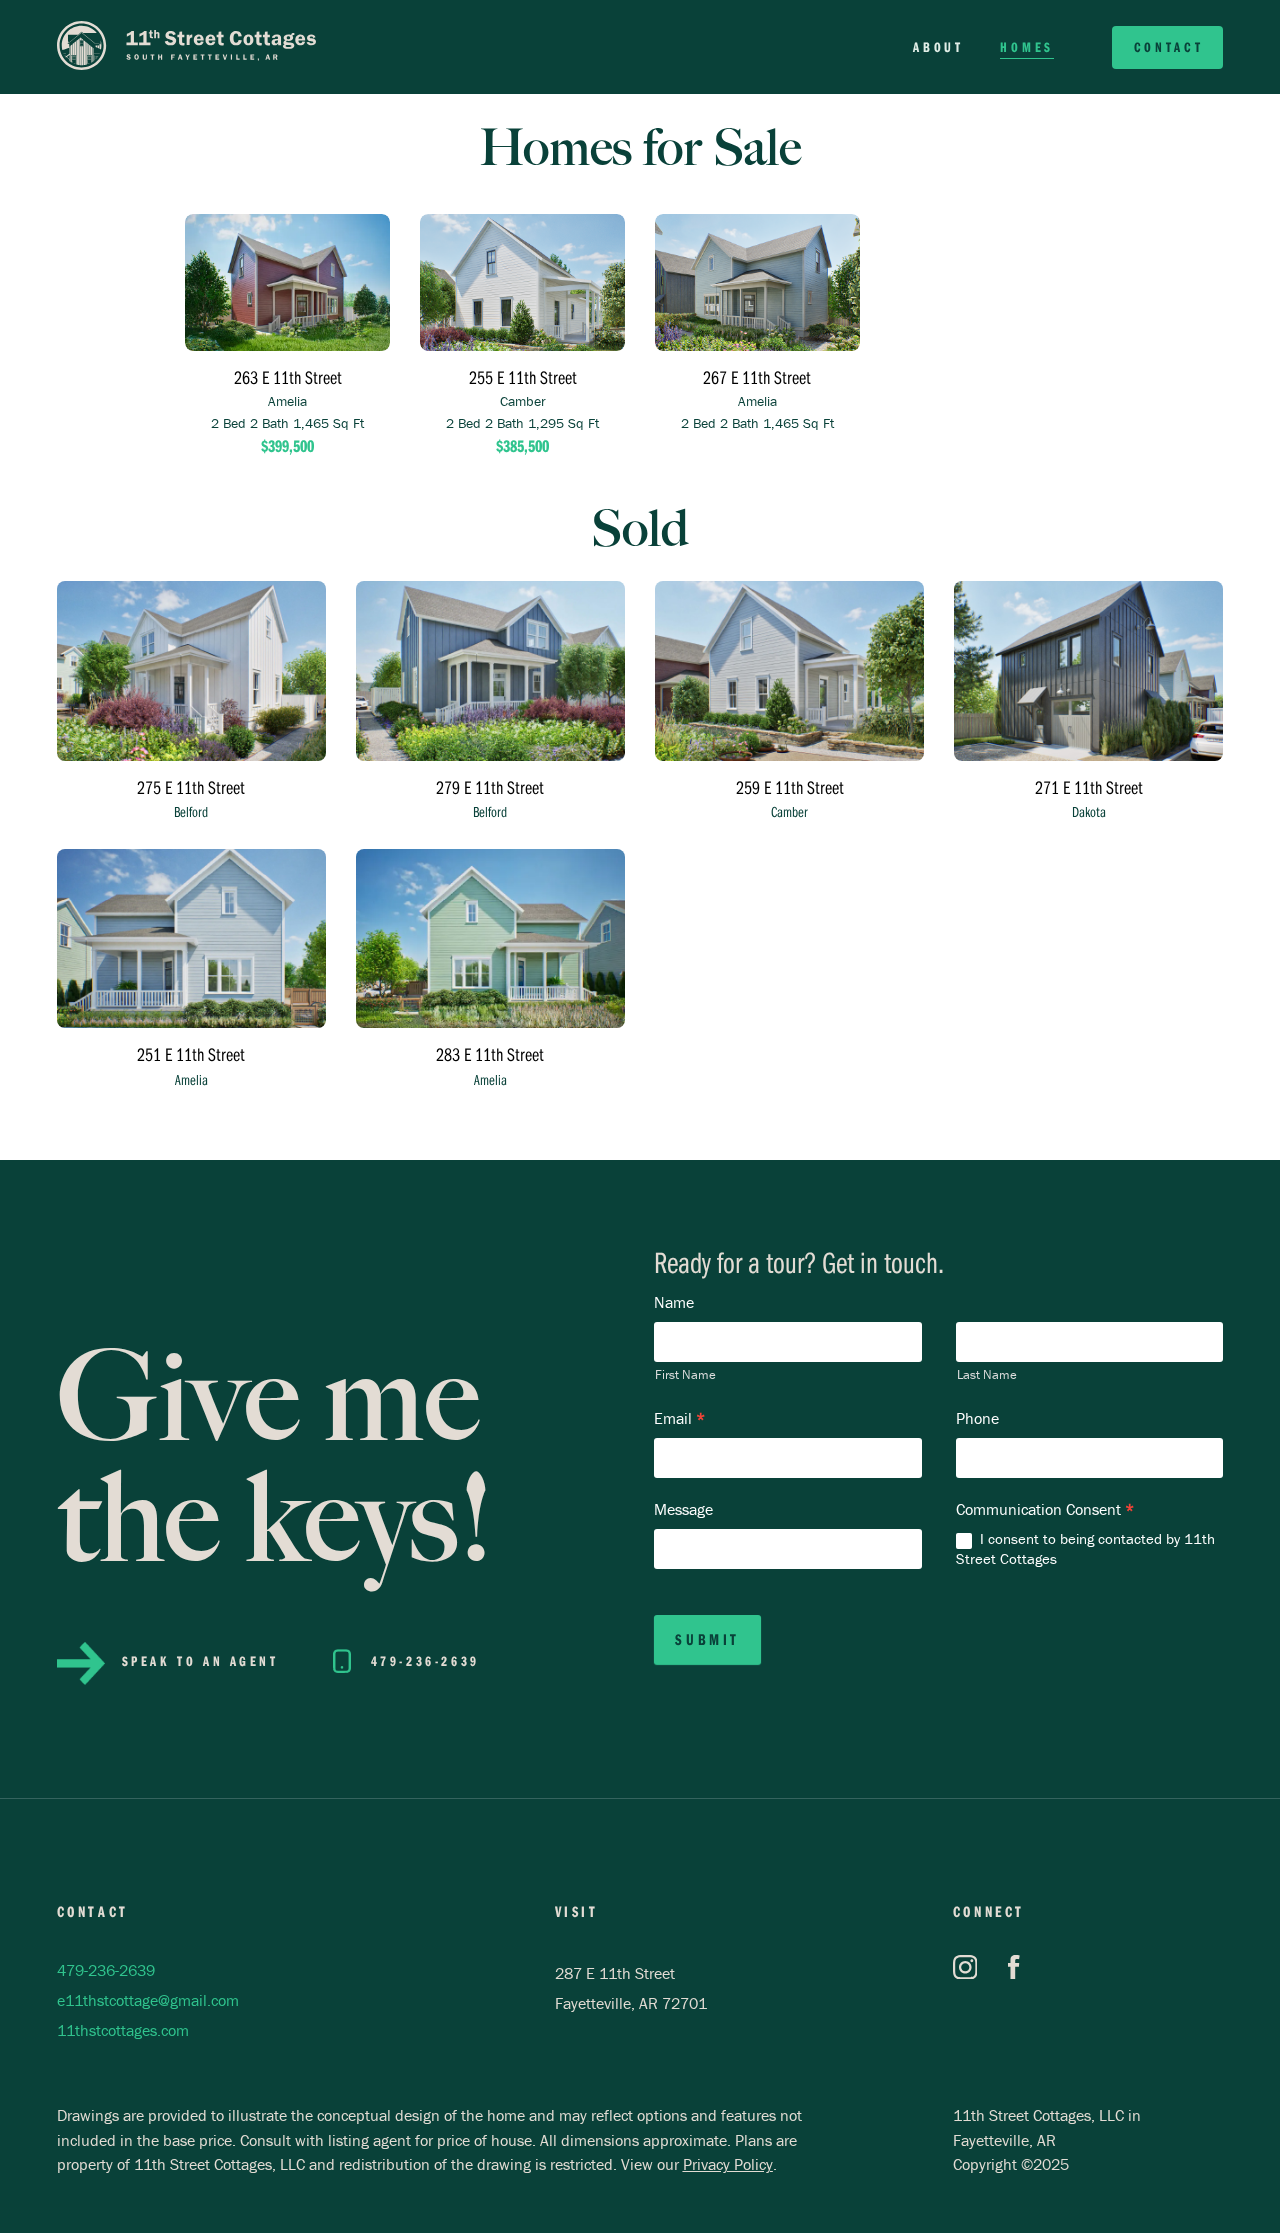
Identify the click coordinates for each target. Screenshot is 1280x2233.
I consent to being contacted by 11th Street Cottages (1085, 1548)
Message (683, 1509)
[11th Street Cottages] (187, 47)
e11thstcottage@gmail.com (148, 2000)
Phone (977, 1418)
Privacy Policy (728, 2164)
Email (679, 1418)
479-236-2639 (106, 1970)
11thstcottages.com (123, 2030)
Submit (707, 1639)
